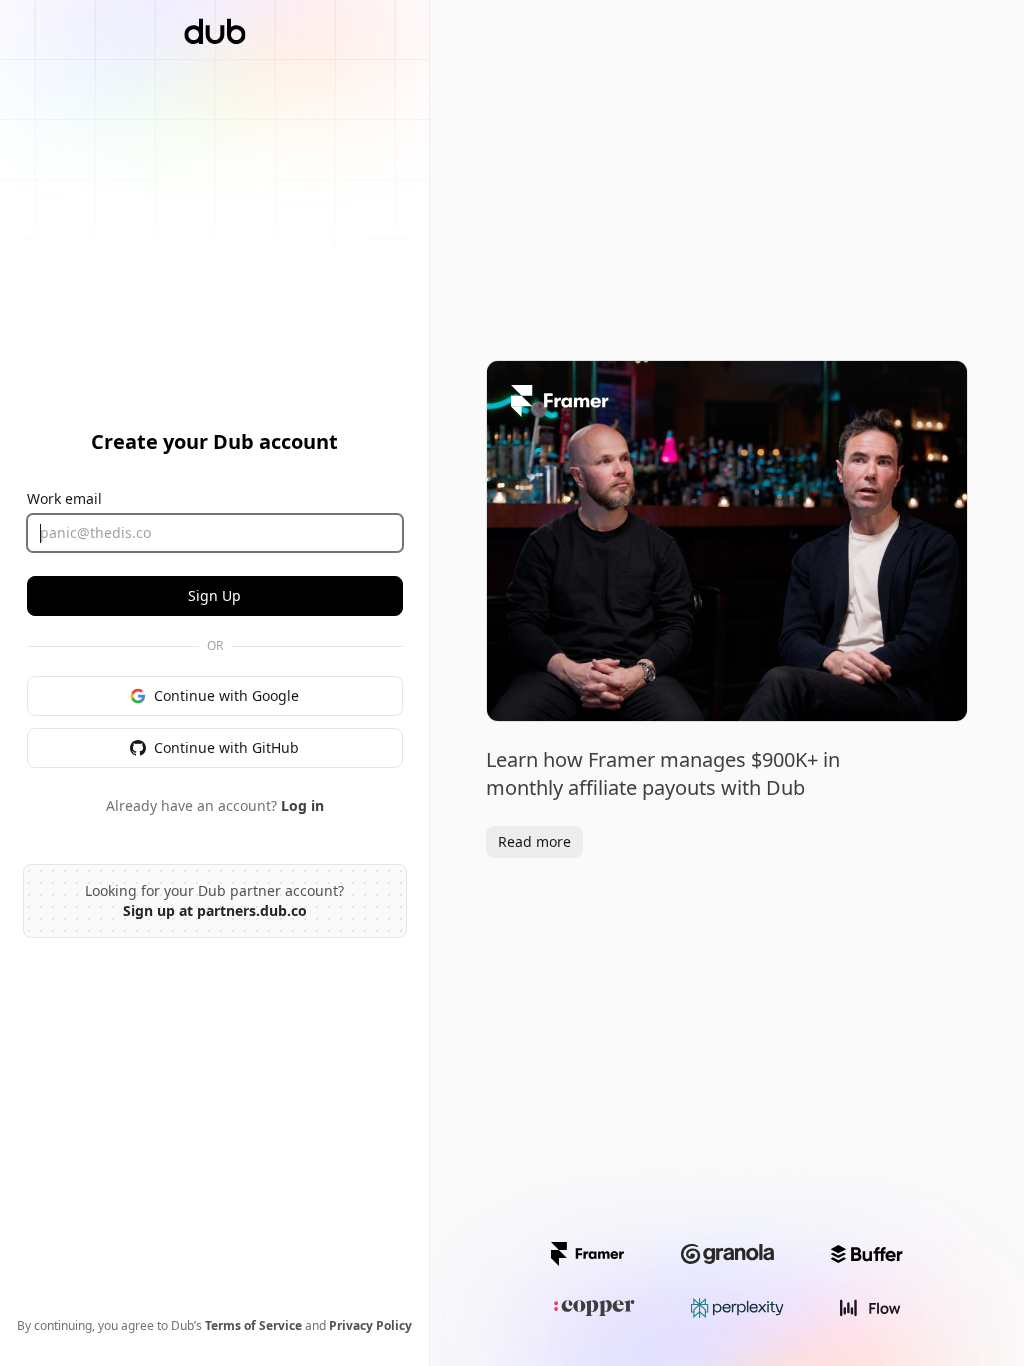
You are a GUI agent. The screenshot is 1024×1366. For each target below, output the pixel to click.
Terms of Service (253, 1325)
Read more (534, 841)
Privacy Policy (370, 1325)
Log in (302, 805)
